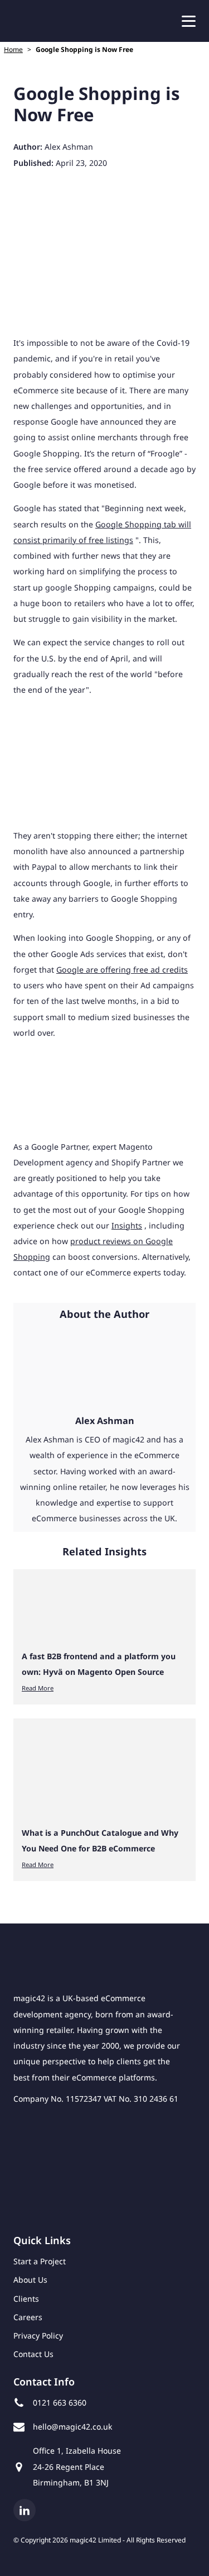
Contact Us (33, 2354)
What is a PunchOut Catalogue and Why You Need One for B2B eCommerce (100, 1841)
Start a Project (40, 2261)
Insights (127, 1225)
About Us (30, 2280)
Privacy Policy (38, 2335)
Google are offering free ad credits (122, 970)
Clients (26, 2299)
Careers (28, 2317)
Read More (38, 1688)
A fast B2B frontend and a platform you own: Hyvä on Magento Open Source (99, 1664)
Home (13, 49)
